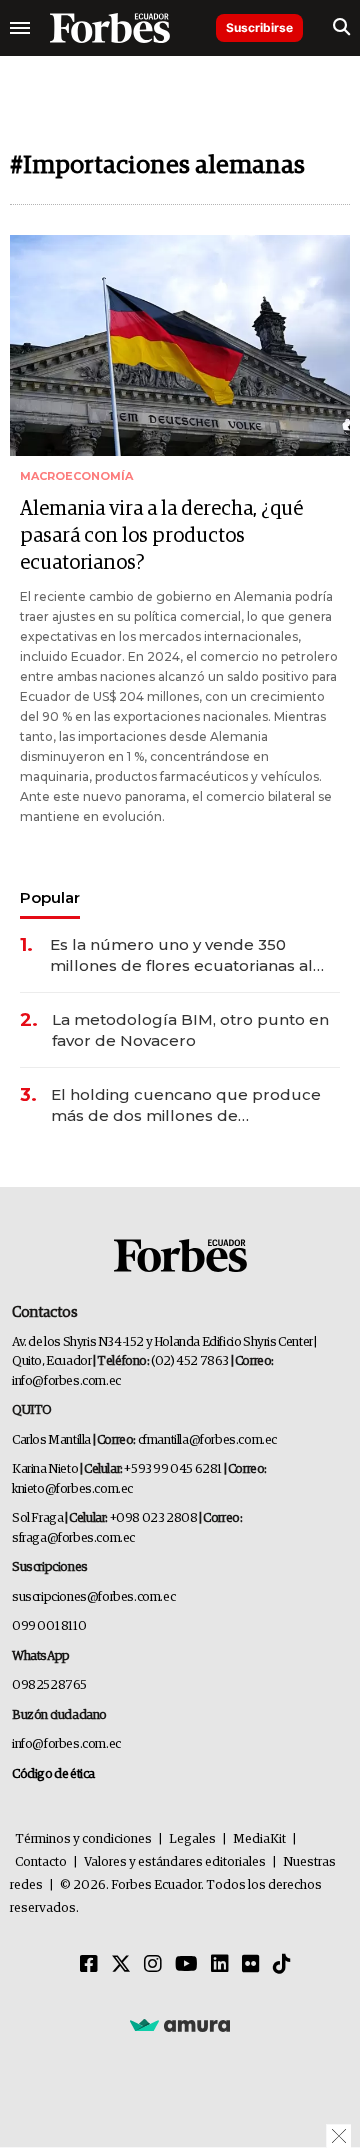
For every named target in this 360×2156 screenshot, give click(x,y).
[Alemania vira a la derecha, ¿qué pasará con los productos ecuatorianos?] (180, 345)
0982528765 (49, 1685)
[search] (341, 28)
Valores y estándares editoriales (175, 1862)
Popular (50, 897)
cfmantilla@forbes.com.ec (207, 1440)
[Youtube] (186, 1965)
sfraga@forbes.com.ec (73, 1538)
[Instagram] (153, 1965)
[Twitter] (121, 1965)
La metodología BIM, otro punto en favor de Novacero (190, 1030)
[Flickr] (251, 1965)
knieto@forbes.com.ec (72, 1489)
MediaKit (259, 1839)
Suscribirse (259, 27)
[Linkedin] (220, 1965)
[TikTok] (282, 1965)
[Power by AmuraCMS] (180, 2024)
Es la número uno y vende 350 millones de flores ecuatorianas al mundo (181, 955)
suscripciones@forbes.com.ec (93, 1597)
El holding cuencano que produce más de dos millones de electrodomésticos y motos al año (186, 1105)
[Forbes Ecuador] (110, 28)
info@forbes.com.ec (66, 1381)
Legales (192, 1839)
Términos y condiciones (83, 1839)
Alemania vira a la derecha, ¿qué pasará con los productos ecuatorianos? (161, 536)
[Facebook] (89, 1965)
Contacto (41, 1862)
